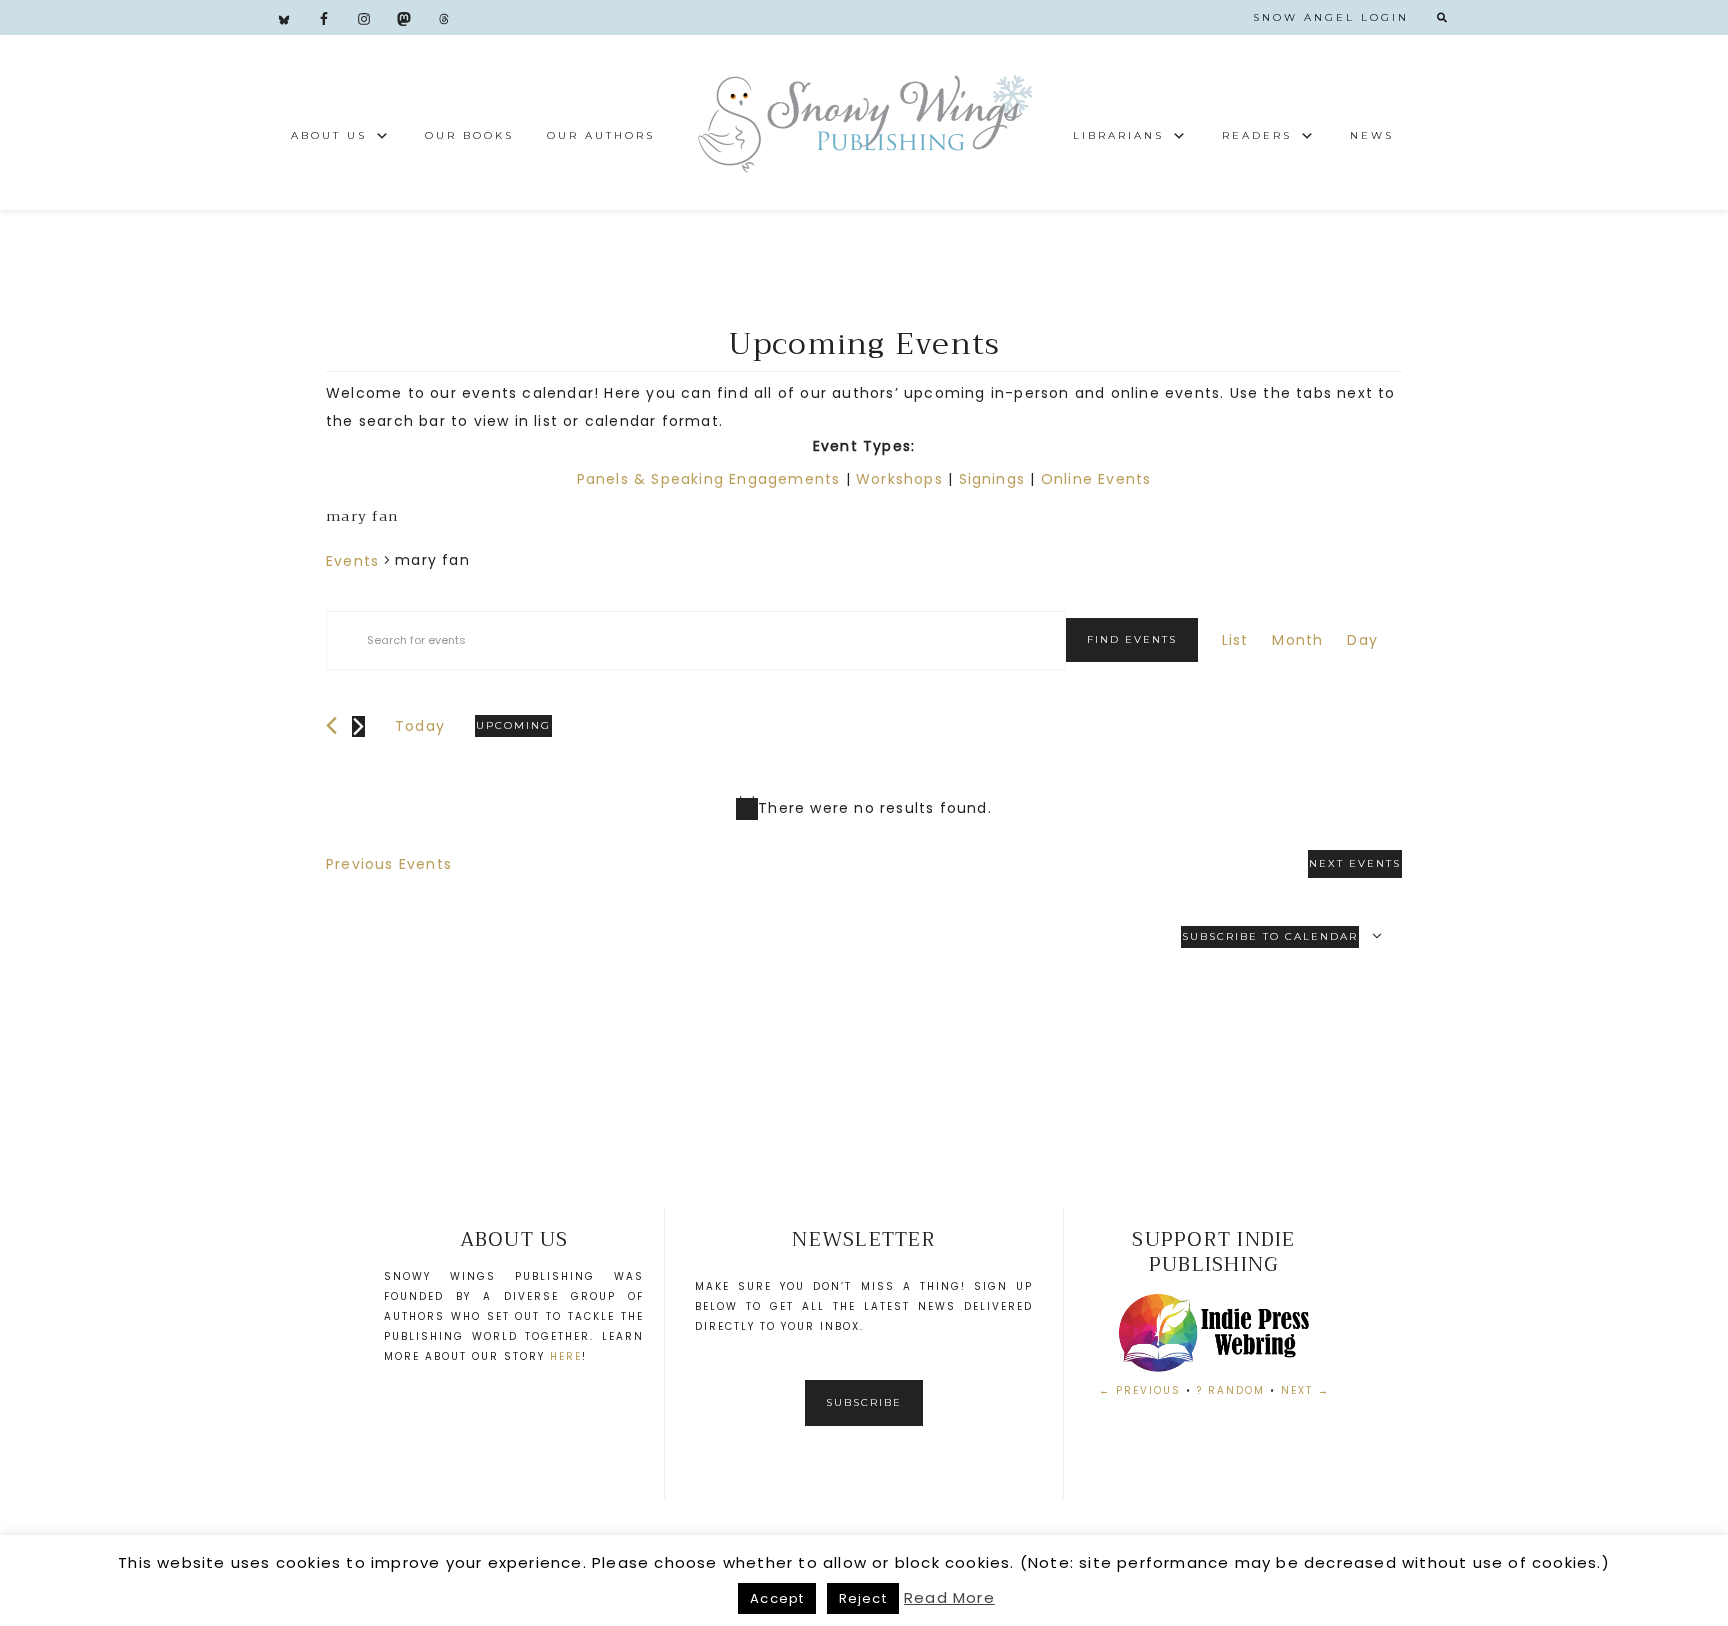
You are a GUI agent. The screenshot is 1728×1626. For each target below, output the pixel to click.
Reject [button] (863, 1598)
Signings (992, 479)
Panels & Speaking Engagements (709, 479)
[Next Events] (358, 726)
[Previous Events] (331, 725)
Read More (949, 1597)
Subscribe (864, 1402)
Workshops (899, 479)
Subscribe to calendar (1270, 936)
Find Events (1132, 639)
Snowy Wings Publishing (864, 122)
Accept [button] (777, 1598)
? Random (1231, 1390)
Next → (1305, 1390)
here (566, 1356)
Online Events (1096, 479)
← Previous (1140, 1390)
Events (352, 561)
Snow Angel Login (1331, 17)
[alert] (864, 808)
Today (420, 726)
